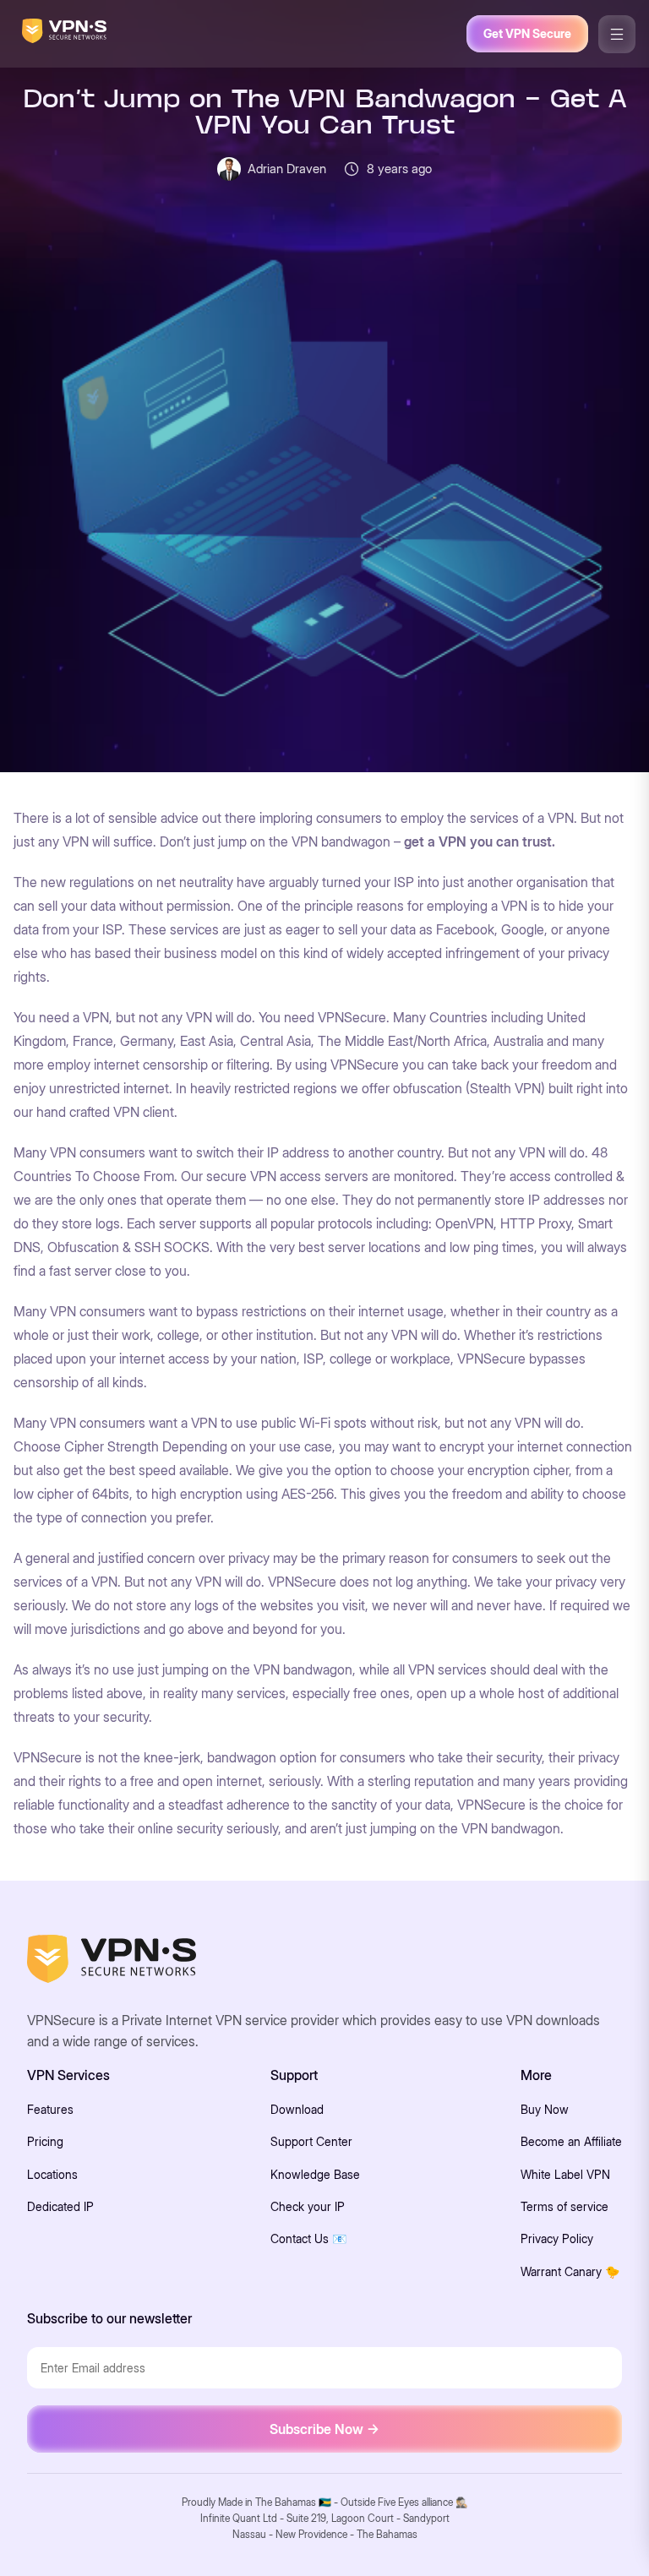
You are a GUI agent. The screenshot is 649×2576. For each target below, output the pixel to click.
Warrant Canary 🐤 (570, 2271)
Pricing (45, 2141)
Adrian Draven (287, 169)
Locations (52, 2174)
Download (297, 2109)
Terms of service (564, 2206)
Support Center (311, 2141)
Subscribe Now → (324, 2429)
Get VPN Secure (527, 33)
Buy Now (545, 2109)
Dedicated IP (60, 2206)
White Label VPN (565, 2174)
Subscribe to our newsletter (109, 2318)
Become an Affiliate (571, 2141)
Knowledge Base (315, 2174)
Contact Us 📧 (308, 2238)
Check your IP (308, 2206)
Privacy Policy (557, 2238)
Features (50, 2109)
